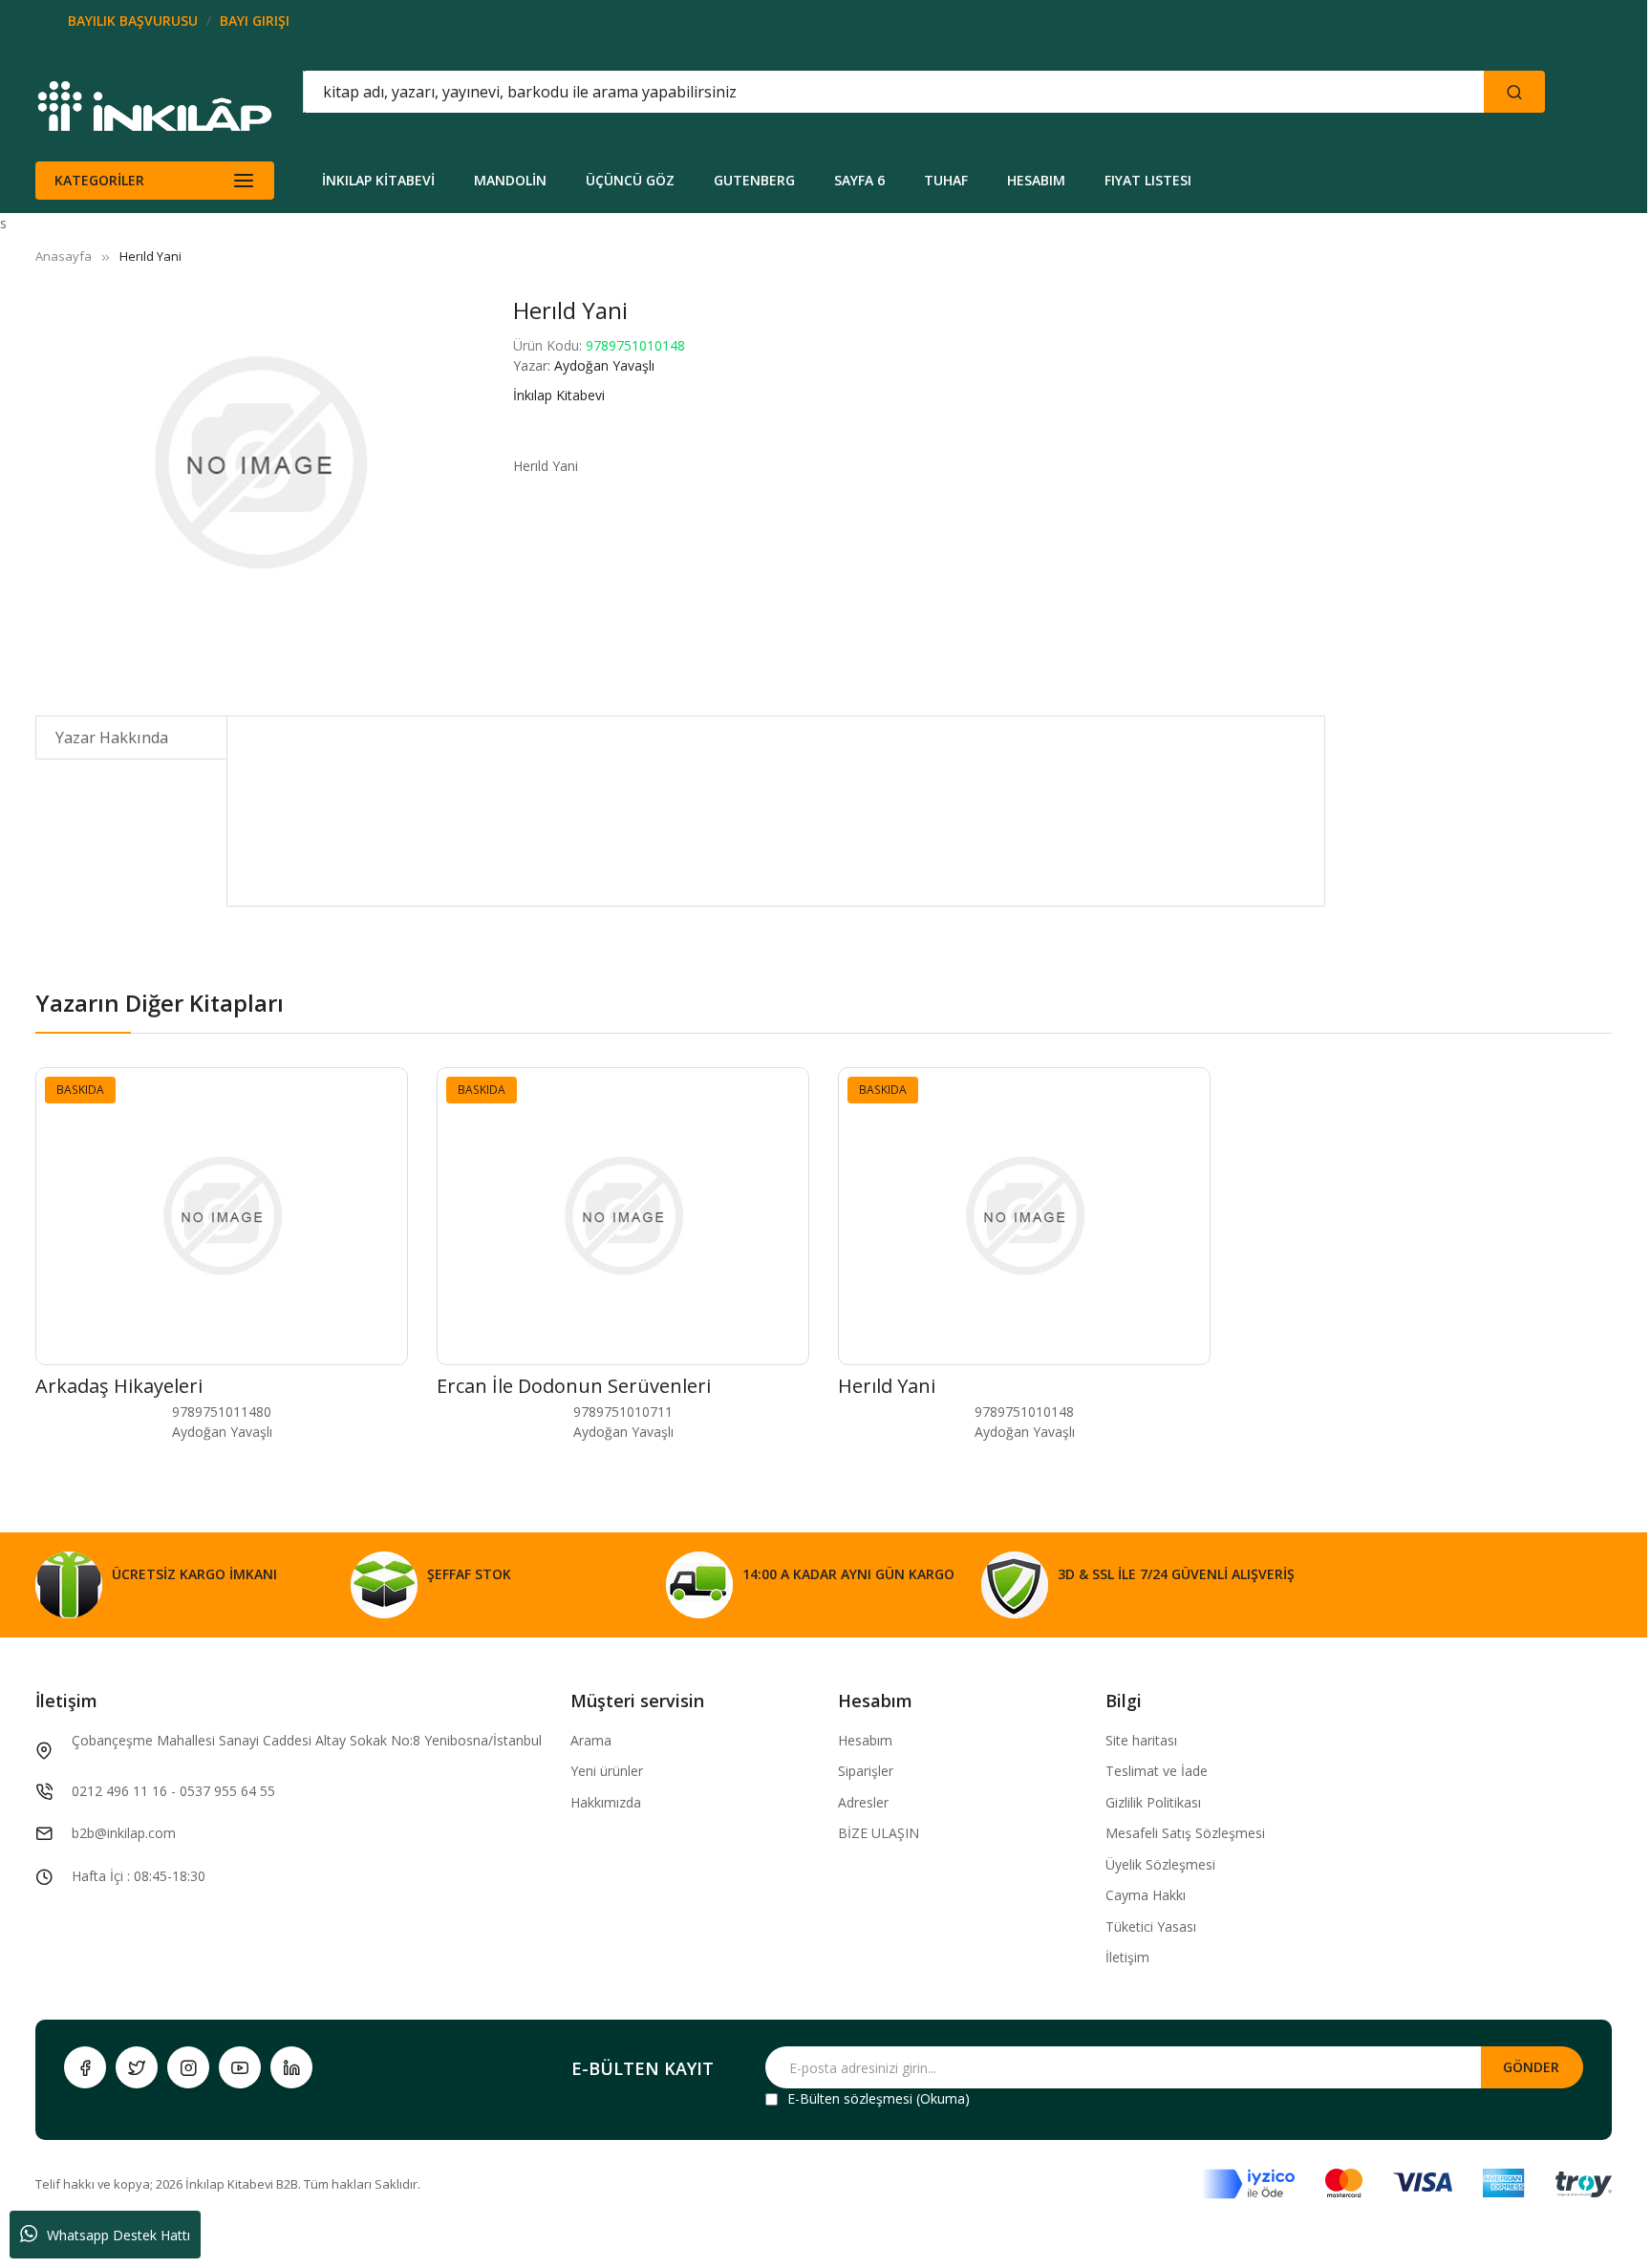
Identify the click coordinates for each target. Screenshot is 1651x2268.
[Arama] (1514, 92)
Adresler (863, 1802)
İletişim (1127, 1957)
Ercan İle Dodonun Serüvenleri (574, 1386)
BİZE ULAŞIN (879, 1833)
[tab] (131, 738)
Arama (591, 1740)
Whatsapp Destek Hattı (118, 2235)
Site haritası (1141, 1740)
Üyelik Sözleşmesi (1160, 1864)
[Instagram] (188, 2067)
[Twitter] (137, 2067)
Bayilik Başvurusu (133, 21)
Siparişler (866, 1771)
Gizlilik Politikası (1153, 1802)
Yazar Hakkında (112, 738)
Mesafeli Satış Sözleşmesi (1185, 1833)
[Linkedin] (291, 2067)
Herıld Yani (887, 1386)
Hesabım (865, 1740)
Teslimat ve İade (1157, 1771)
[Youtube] (240, 2067)
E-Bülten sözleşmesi (850, 2098)
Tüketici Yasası (1151, 1926)
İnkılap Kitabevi (559, 395)
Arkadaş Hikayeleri (119, 1386)
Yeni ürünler (607, 1771)
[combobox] (807, 92)
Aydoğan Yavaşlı (604, 365)
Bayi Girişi (255, 21)
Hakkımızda (606, 1802)
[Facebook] (85, 2067)
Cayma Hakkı (1146, 1895)
